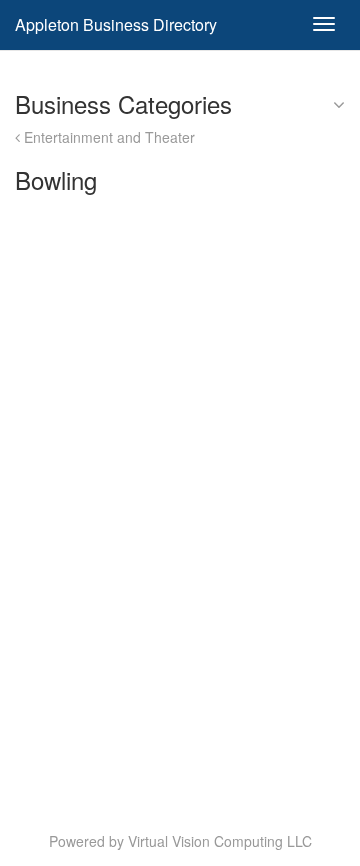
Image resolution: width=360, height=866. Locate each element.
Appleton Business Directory (116, 24)
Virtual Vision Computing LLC (220, 841)
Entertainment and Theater (107, 137)
